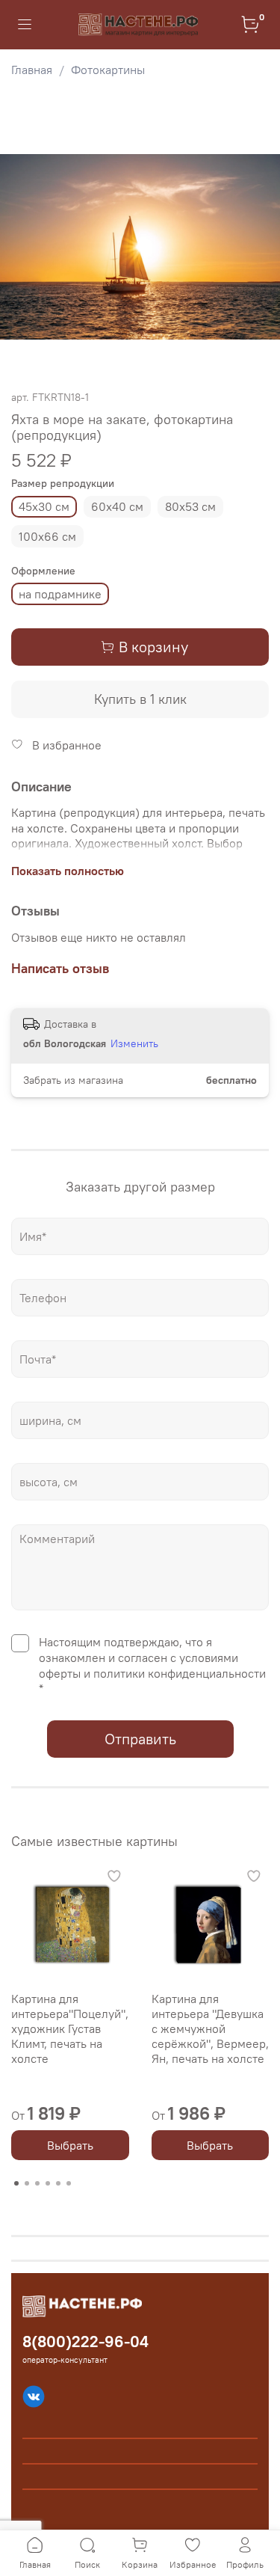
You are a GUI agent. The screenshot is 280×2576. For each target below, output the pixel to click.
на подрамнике (60, 594)
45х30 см (44, 506)
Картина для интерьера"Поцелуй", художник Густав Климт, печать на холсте (70, 2028)
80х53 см (190, 506)
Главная (32, 70)
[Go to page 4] (48, 2183)
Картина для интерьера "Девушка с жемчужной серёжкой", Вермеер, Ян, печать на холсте (210, 2028)
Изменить (134, 1043)
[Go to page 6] (69, 2183)
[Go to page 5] (58, 2183)
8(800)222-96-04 (85, 2342)
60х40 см (117, 506)
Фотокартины (108, 70)
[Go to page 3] (37, 2183)
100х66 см (47, 536)
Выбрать (70, 2145)
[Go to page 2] (27, 2183)
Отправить (140, 1739)
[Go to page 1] (16, 2183)
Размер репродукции (63, 484)
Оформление (43, 571)
